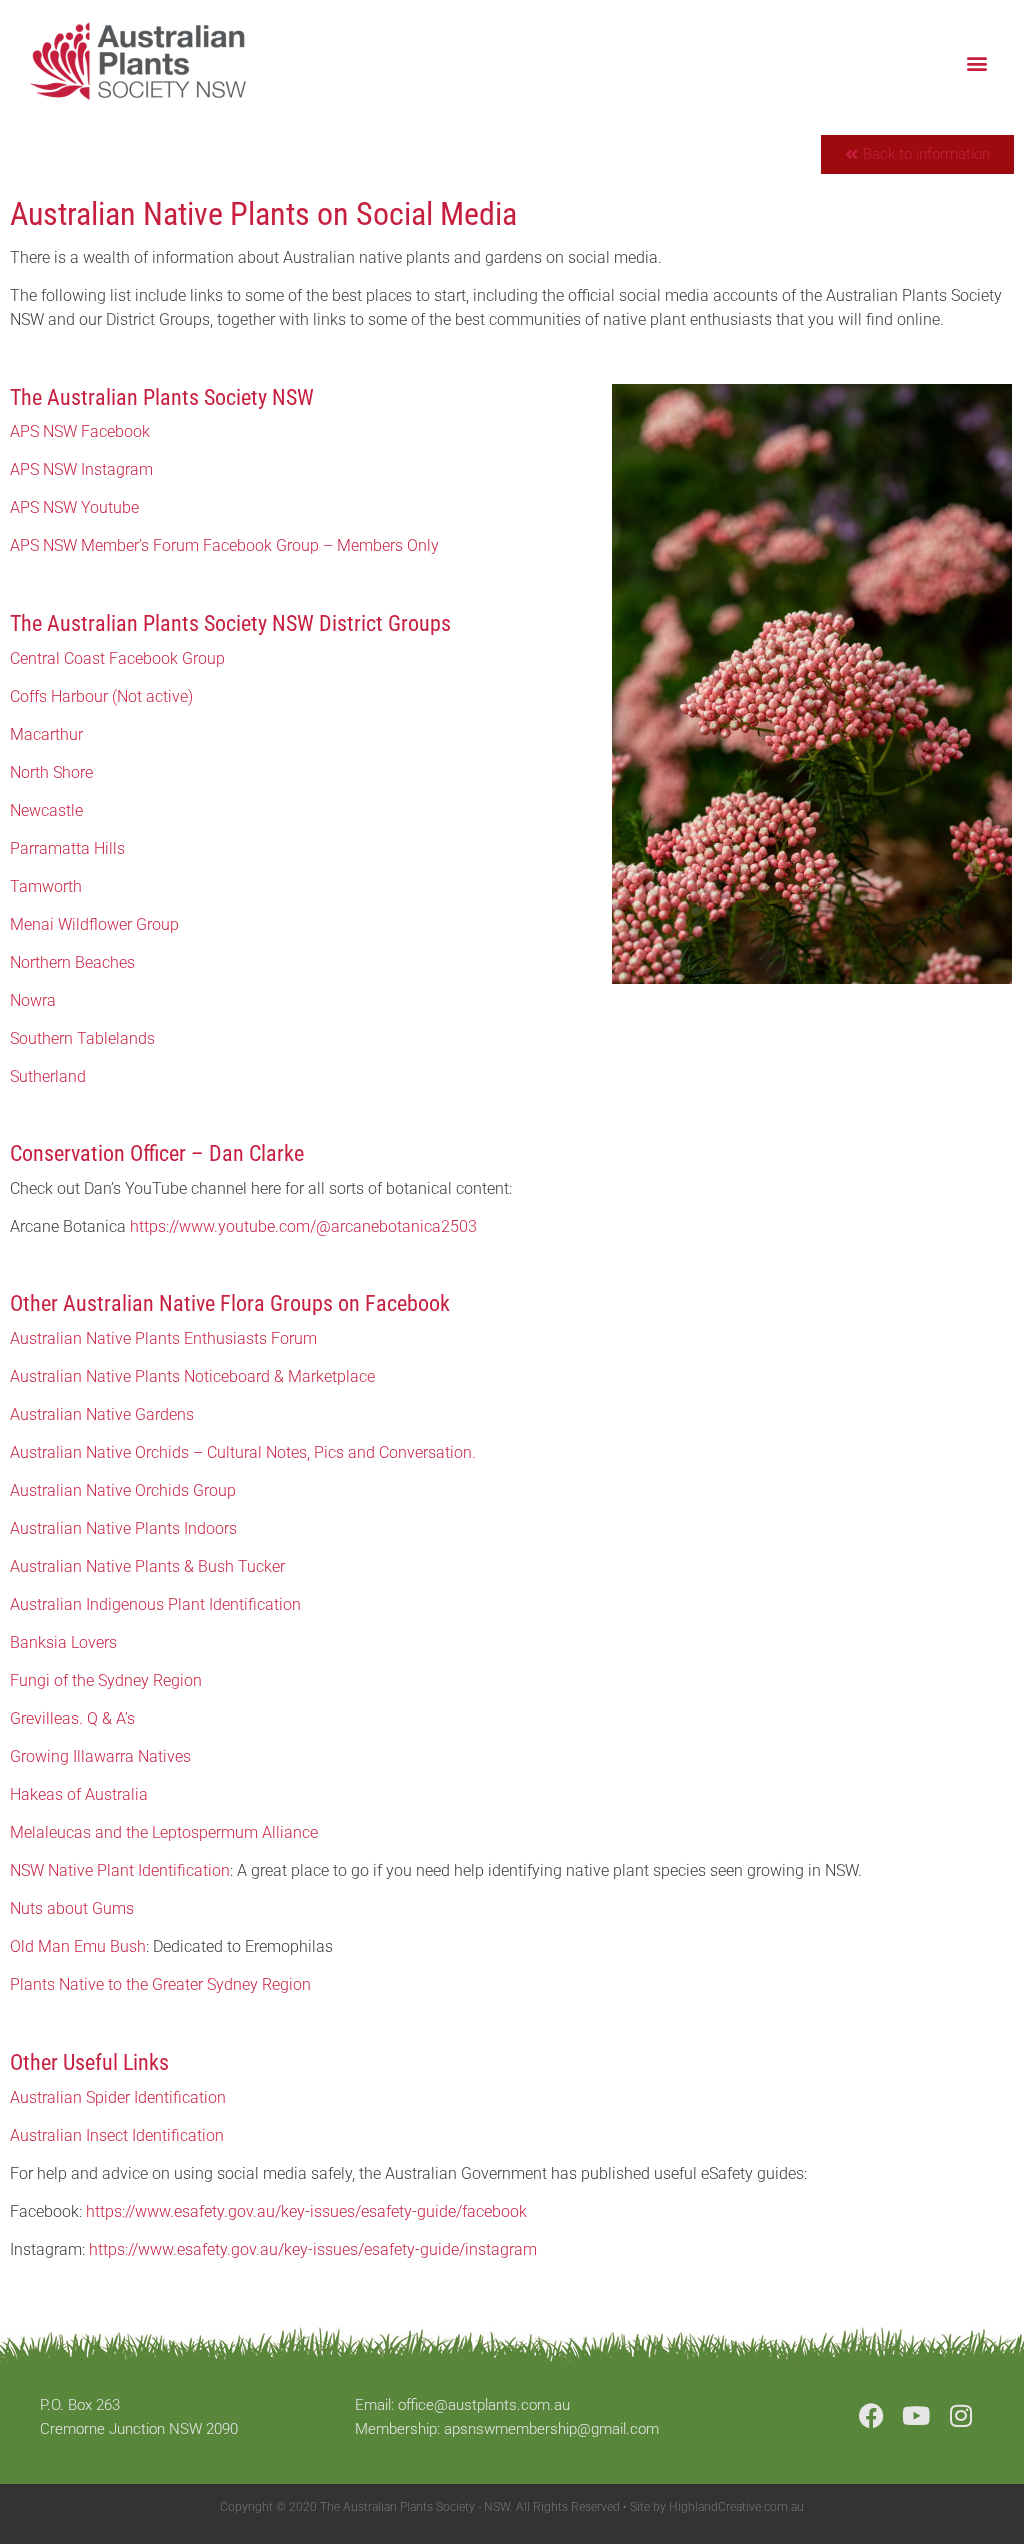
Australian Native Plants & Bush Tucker (147, 1566)
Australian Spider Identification (118, 2097)
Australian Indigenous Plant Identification (155, 1604)
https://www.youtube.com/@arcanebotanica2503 (303, 1226)
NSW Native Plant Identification (120, 1870)
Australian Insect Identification (117, 2135)
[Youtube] (916, 2415)
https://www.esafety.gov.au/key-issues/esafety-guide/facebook (306, 2211)
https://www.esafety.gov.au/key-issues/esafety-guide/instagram (313, 2249)
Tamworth (46, 886)
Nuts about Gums (72, 1908)
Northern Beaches (72, 962)
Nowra (33, 1000)
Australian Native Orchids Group (123, 1490)
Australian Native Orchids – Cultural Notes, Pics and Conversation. (243, 1452)
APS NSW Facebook (80, 431)
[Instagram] (961, 2415)
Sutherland (48, 1076)
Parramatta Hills (67, 848)
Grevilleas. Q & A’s (72, 1718)
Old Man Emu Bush (78, 1946)
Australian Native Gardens (102, 1414)
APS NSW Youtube (74, 507)
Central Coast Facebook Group (117, 658)
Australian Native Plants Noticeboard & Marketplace (192, 1376)
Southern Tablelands (82, 1038)
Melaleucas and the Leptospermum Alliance (164, 1832)
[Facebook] (871, 2415)
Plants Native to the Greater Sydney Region (160, 1984)
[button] (977, 62)
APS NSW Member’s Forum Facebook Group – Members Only (224, 545)
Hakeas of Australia (79, 1794)
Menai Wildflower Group (94, 924)
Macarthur (46, 734)
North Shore (51, 772)
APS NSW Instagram (81, 469)
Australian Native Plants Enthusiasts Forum (163, 1338)
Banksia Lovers (63, 1642)
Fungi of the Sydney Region (106, 1680)
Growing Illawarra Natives (100, 1756)
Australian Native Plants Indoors (123, 1528)
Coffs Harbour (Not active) (101, 696)
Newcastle (46, 810)
